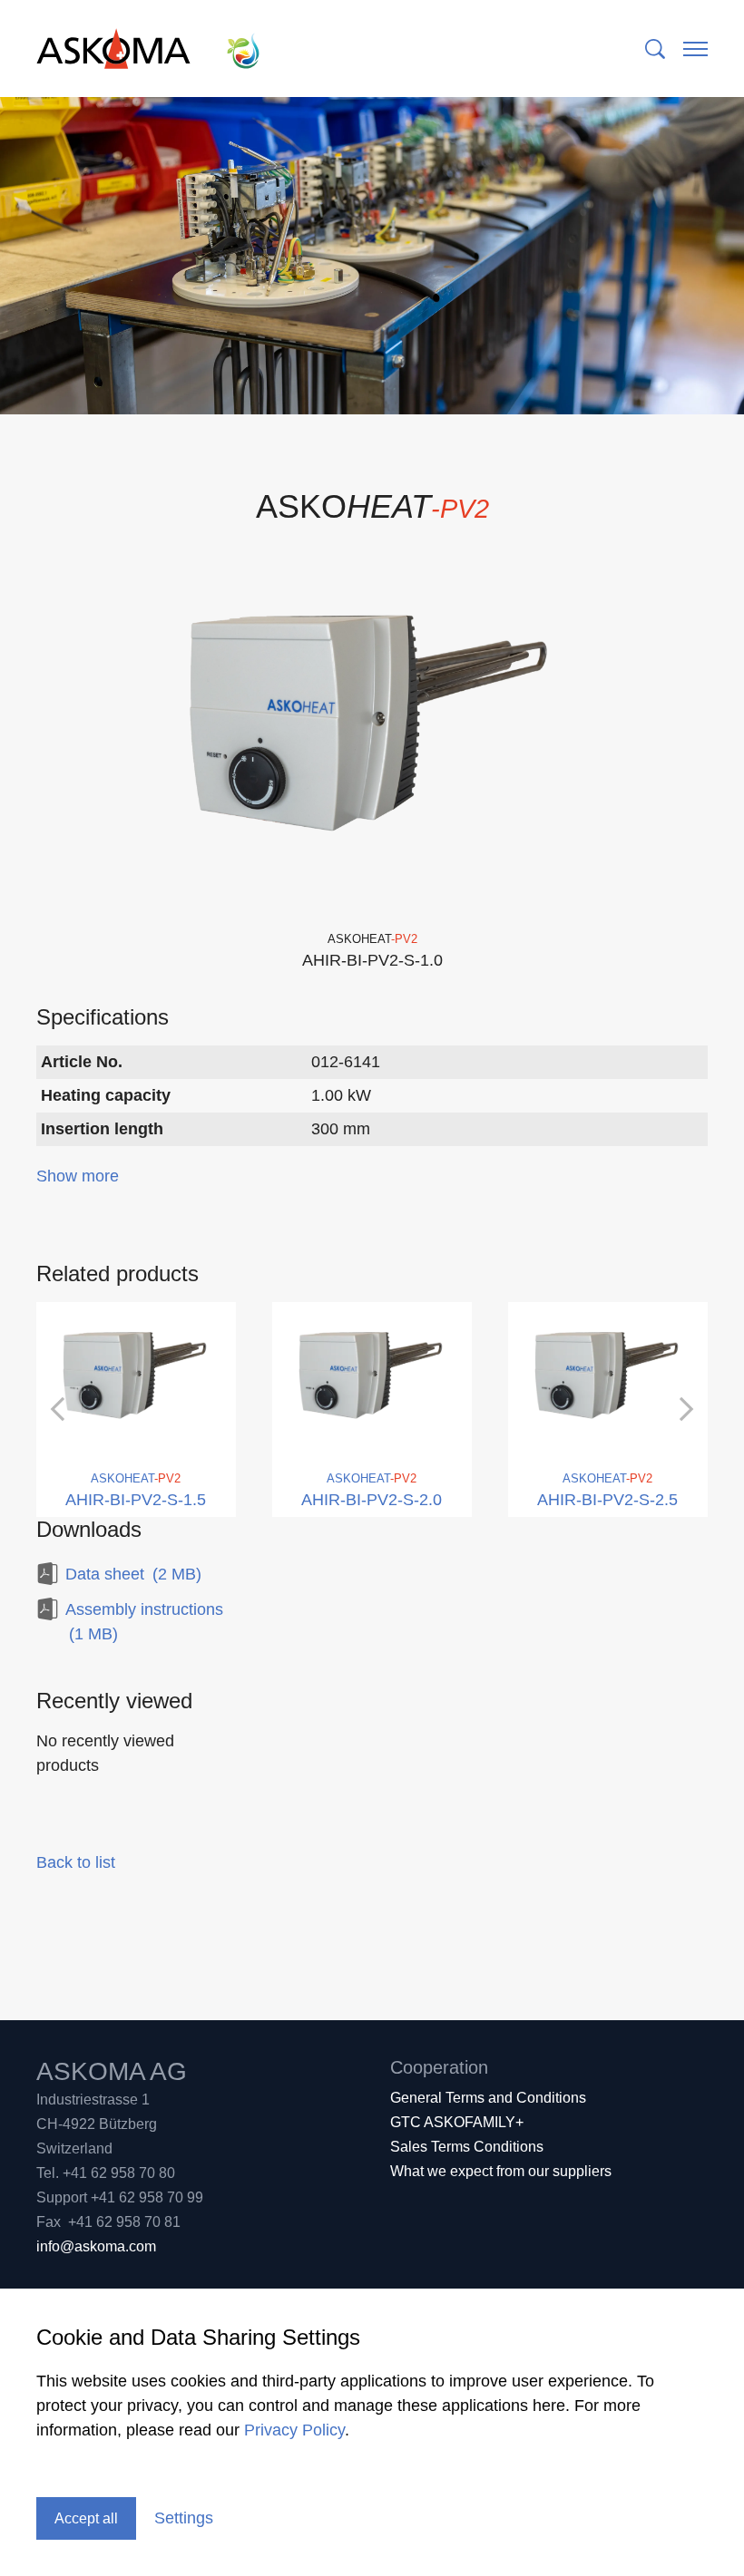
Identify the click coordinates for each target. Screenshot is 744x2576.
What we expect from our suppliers (501, 2171)
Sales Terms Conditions (467, 2147)
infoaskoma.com (96, 2246)
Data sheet (133, 1574)
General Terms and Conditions (488, 2098)
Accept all (86, 2518)
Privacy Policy (294, 2430)
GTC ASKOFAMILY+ (457, 2122)
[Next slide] (685, 1409)
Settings (184, 2518)
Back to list (76, 1862)
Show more (78, 1176)
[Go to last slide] (59, 1409)
